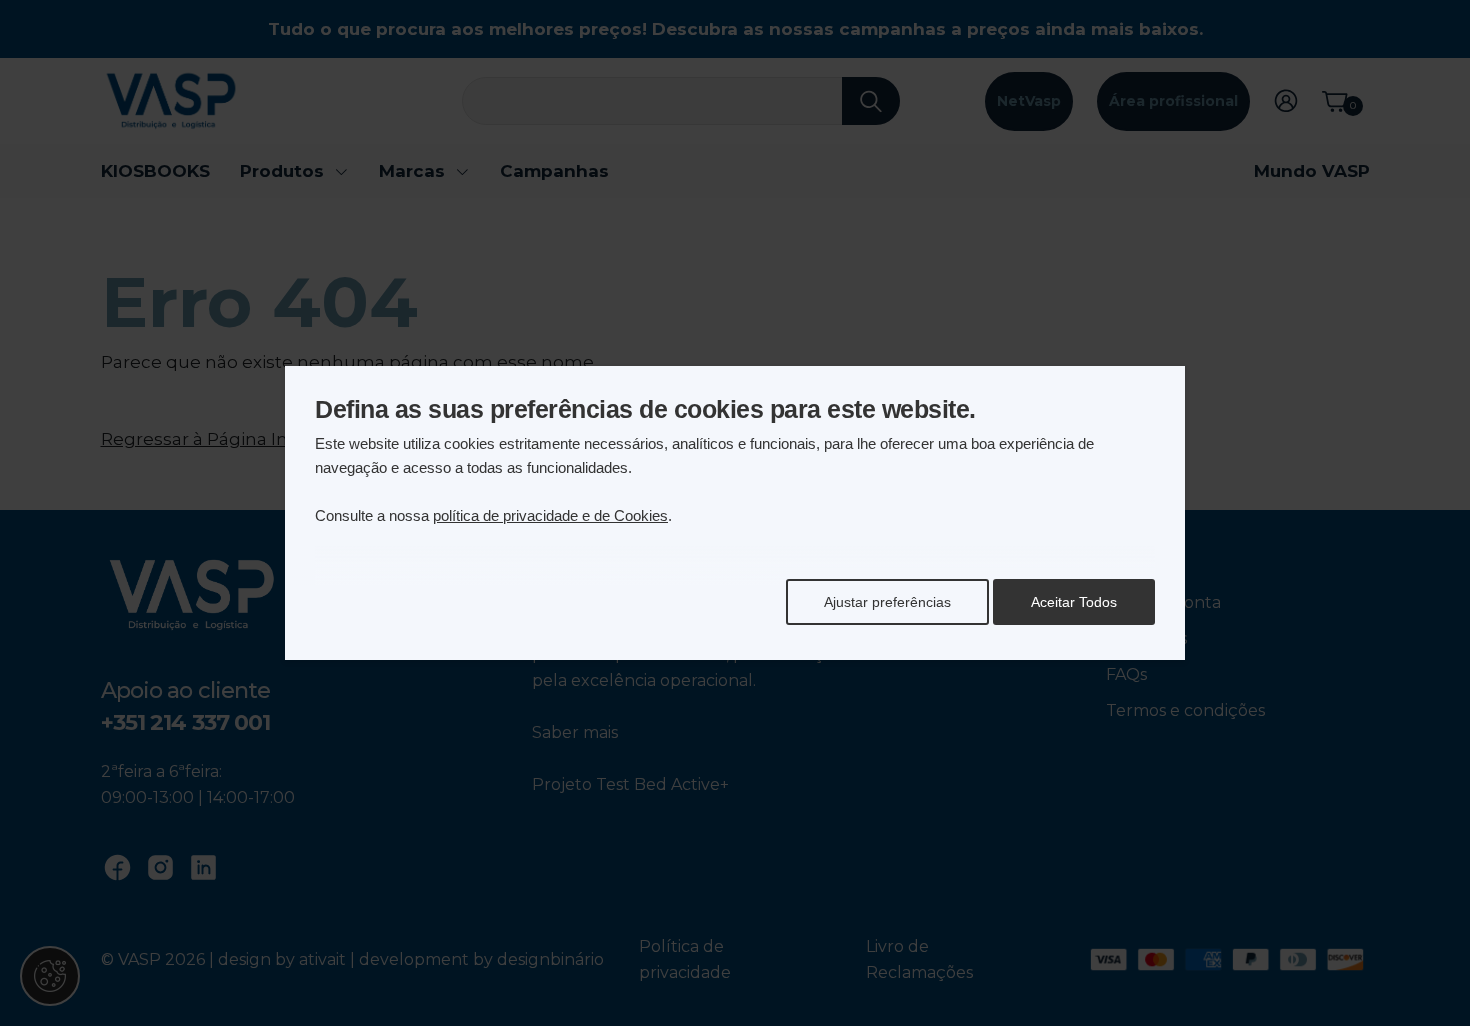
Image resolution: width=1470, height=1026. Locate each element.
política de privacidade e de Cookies (550, 515)
